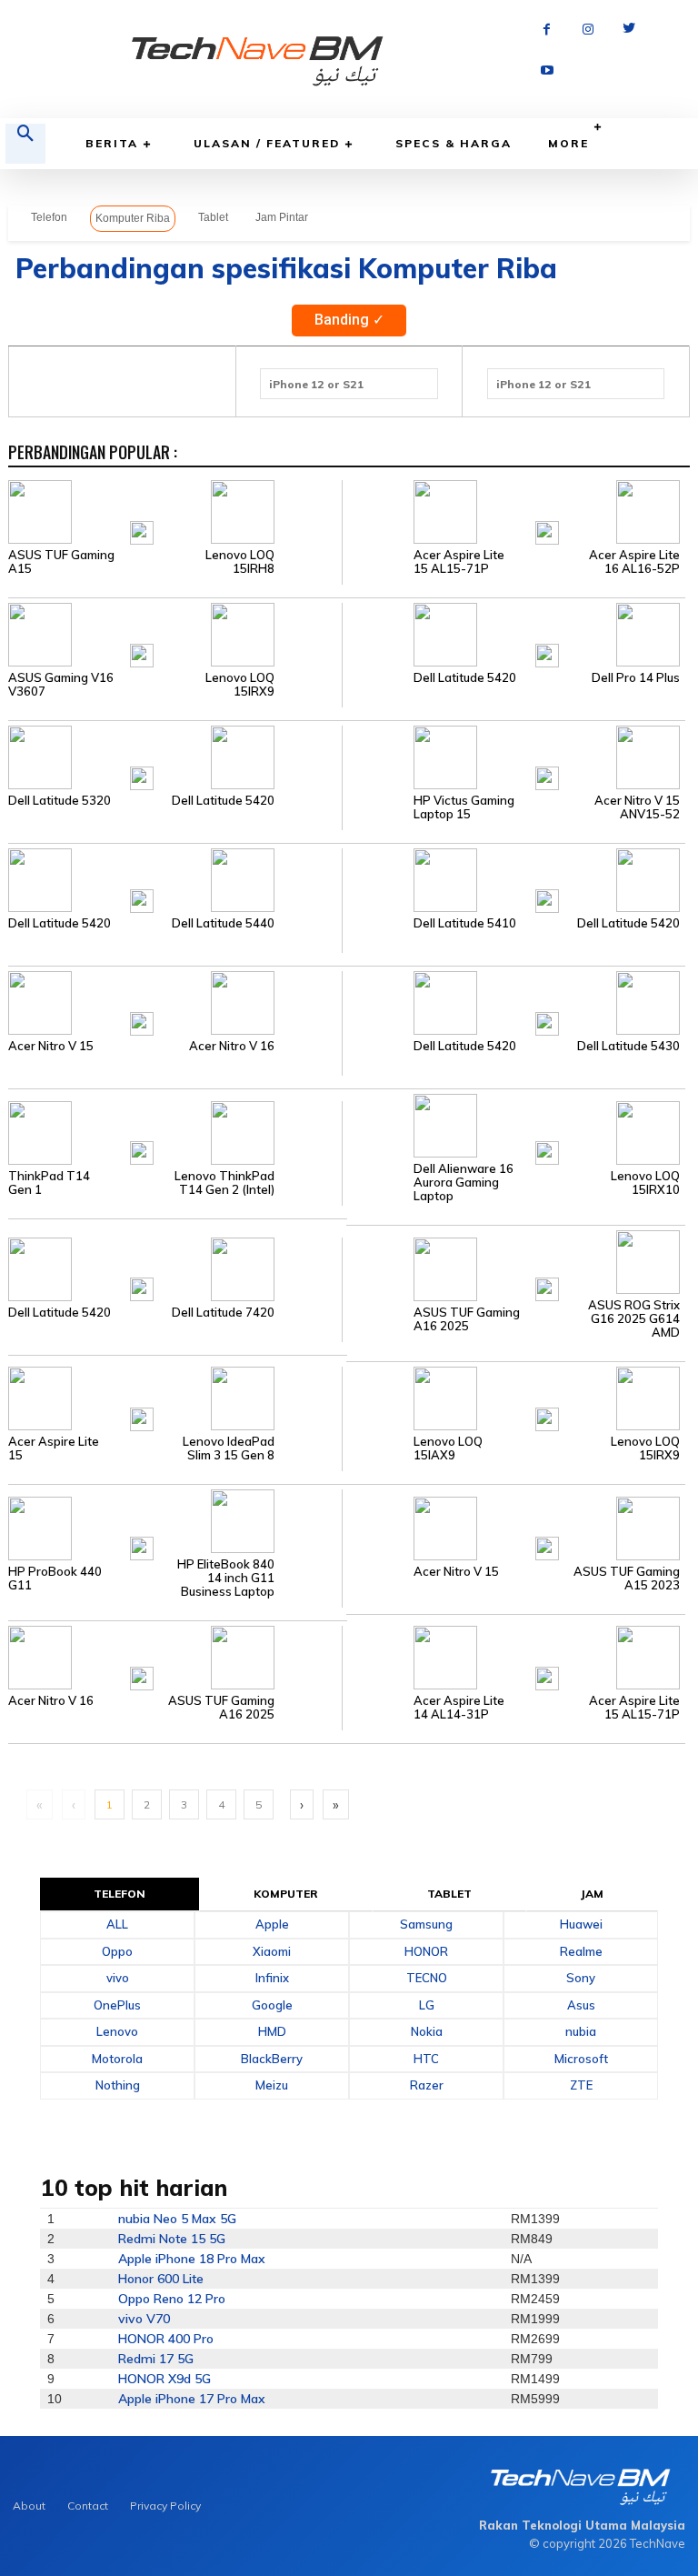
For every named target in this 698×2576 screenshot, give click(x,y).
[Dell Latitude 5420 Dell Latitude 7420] (175, 1268)
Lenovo (117, 2031)
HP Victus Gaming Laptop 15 (464, 807)
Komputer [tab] (286, 1894)
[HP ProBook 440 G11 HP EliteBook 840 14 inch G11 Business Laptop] (175, 1527)
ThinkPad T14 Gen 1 (49, 1183)
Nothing (118, 2085)
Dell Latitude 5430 (628, 1046)
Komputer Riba (133, 218)
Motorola (117, 2059)
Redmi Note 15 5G (172, 2239)
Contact (88, 2506)
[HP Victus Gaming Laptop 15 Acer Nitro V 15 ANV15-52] (514, 757)
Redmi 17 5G (156, 2359)
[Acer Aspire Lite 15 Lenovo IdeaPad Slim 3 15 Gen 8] (175, 1398)
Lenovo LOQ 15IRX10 (645, 1183)
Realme (581, 1951)
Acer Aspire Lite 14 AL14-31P (459, 1708)
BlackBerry (272, 2059)
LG (427, 2005)
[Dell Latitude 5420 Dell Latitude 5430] (514, 1002)
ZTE (581, 2085)
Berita (112, 143)
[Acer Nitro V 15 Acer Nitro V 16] (175, 1002)
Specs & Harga (454, 143)
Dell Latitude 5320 (60, 801)
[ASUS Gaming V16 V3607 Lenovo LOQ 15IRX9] (175, 634)
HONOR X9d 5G (165, 2379)
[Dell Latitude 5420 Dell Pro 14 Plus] (514, 634)
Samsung (426, 1924)
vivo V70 (144, 2319)
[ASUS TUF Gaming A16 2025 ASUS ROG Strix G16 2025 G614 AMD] (514, 1268)
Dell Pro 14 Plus (636, 678)
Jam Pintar (282, 217)
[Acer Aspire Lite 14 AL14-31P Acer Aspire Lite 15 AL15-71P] (514, 1657)
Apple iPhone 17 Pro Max (192, 2399)
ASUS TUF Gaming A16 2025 (467, 1319)
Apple (272, 1924)
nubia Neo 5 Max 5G (177, 2219)
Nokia (427, 2031)
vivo (118, 1978)
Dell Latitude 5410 (465, 923)
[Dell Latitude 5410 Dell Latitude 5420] (514, 879)
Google (272, 2005)
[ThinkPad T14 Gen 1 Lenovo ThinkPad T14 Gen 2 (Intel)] (175, 1131)
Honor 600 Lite (161, 2279)
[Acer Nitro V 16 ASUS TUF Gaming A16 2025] (175, 1657)
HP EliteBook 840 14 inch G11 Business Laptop (226, 1578)
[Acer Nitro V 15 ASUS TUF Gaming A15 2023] (514, 1527)
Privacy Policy (165, 2506)
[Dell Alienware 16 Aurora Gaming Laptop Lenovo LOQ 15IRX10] (514, 1125)
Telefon (49, 217)
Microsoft (581, 2059)
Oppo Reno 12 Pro (172, 2299)
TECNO (427, 1978)
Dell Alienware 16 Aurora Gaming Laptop (464, 1183)
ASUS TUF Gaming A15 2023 (627, 1579)
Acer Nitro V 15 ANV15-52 (637, 807)
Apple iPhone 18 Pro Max (192, 2259)
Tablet (213, 217)
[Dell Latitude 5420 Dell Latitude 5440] (175, 879)
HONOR (426, 1951)
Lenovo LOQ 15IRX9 (240, 685)
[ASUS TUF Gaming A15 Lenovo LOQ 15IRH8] (175, 511)
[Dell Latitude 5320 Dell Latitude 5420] (175, 757)
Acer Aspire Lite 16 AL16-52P (634, 562)
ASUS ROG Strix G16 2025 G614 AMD (634, 1319)
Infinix (272, 1978)
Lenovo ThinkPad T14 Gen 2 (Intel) (224, 1183)
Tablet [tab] (450, 1894)
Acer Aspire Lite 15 (54, 1448)
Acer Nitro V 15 (51, 1046)
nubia (581, 2031)
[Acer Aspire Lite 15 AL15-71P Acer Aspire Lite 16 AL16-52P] (514, 511)
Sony (581, 1978)
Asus (581, 2005)
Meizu (272, 2085)
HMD (272, 2031)
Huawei (581, 1924)
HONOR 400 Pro (166, 2339)
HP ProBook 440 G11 (55, 1579)
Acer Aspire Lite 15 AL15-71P (459, 562)
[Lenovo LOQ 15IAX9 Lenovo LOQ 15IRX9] (514, 1398)
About (29, 2506)
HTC (426, 2059)
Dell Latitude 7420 (223, 1313)
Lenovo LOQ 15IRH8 (240, 562)
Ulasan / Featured (267, 143)
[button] (25, 144)
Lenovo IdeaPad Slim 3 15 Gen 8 (229, 1448)
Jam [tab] (592, 1894)
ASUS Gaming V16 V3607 (61, 685)
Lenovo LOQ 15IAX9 (448, 1448)
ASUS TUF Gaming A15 (61, 562)
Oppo (117, 1951)
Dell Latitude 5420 (465, 678)
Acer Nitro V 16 (232, 1046)
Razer (427, 2085)
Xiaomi (272, 1951)
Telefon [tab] (120, 1894)
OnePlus (117, 2005)
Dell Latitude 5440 (223, 923)
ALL (117, 1924)
